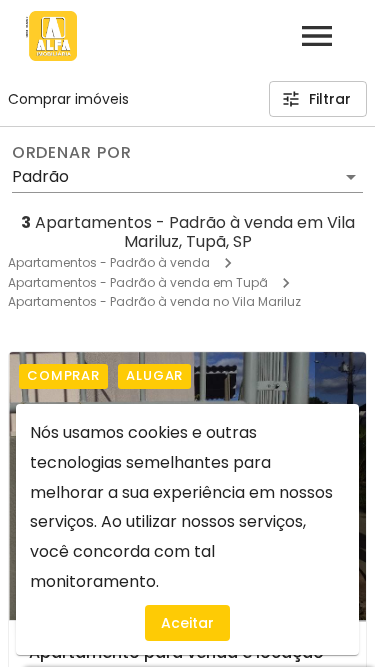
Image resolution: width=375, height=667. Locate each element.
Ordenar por (72, 153)
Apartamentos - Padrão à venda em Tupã (138, 282)
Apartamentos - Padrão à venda (109, 262)
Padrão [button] (40, 176)
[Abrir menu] (317, 36)
